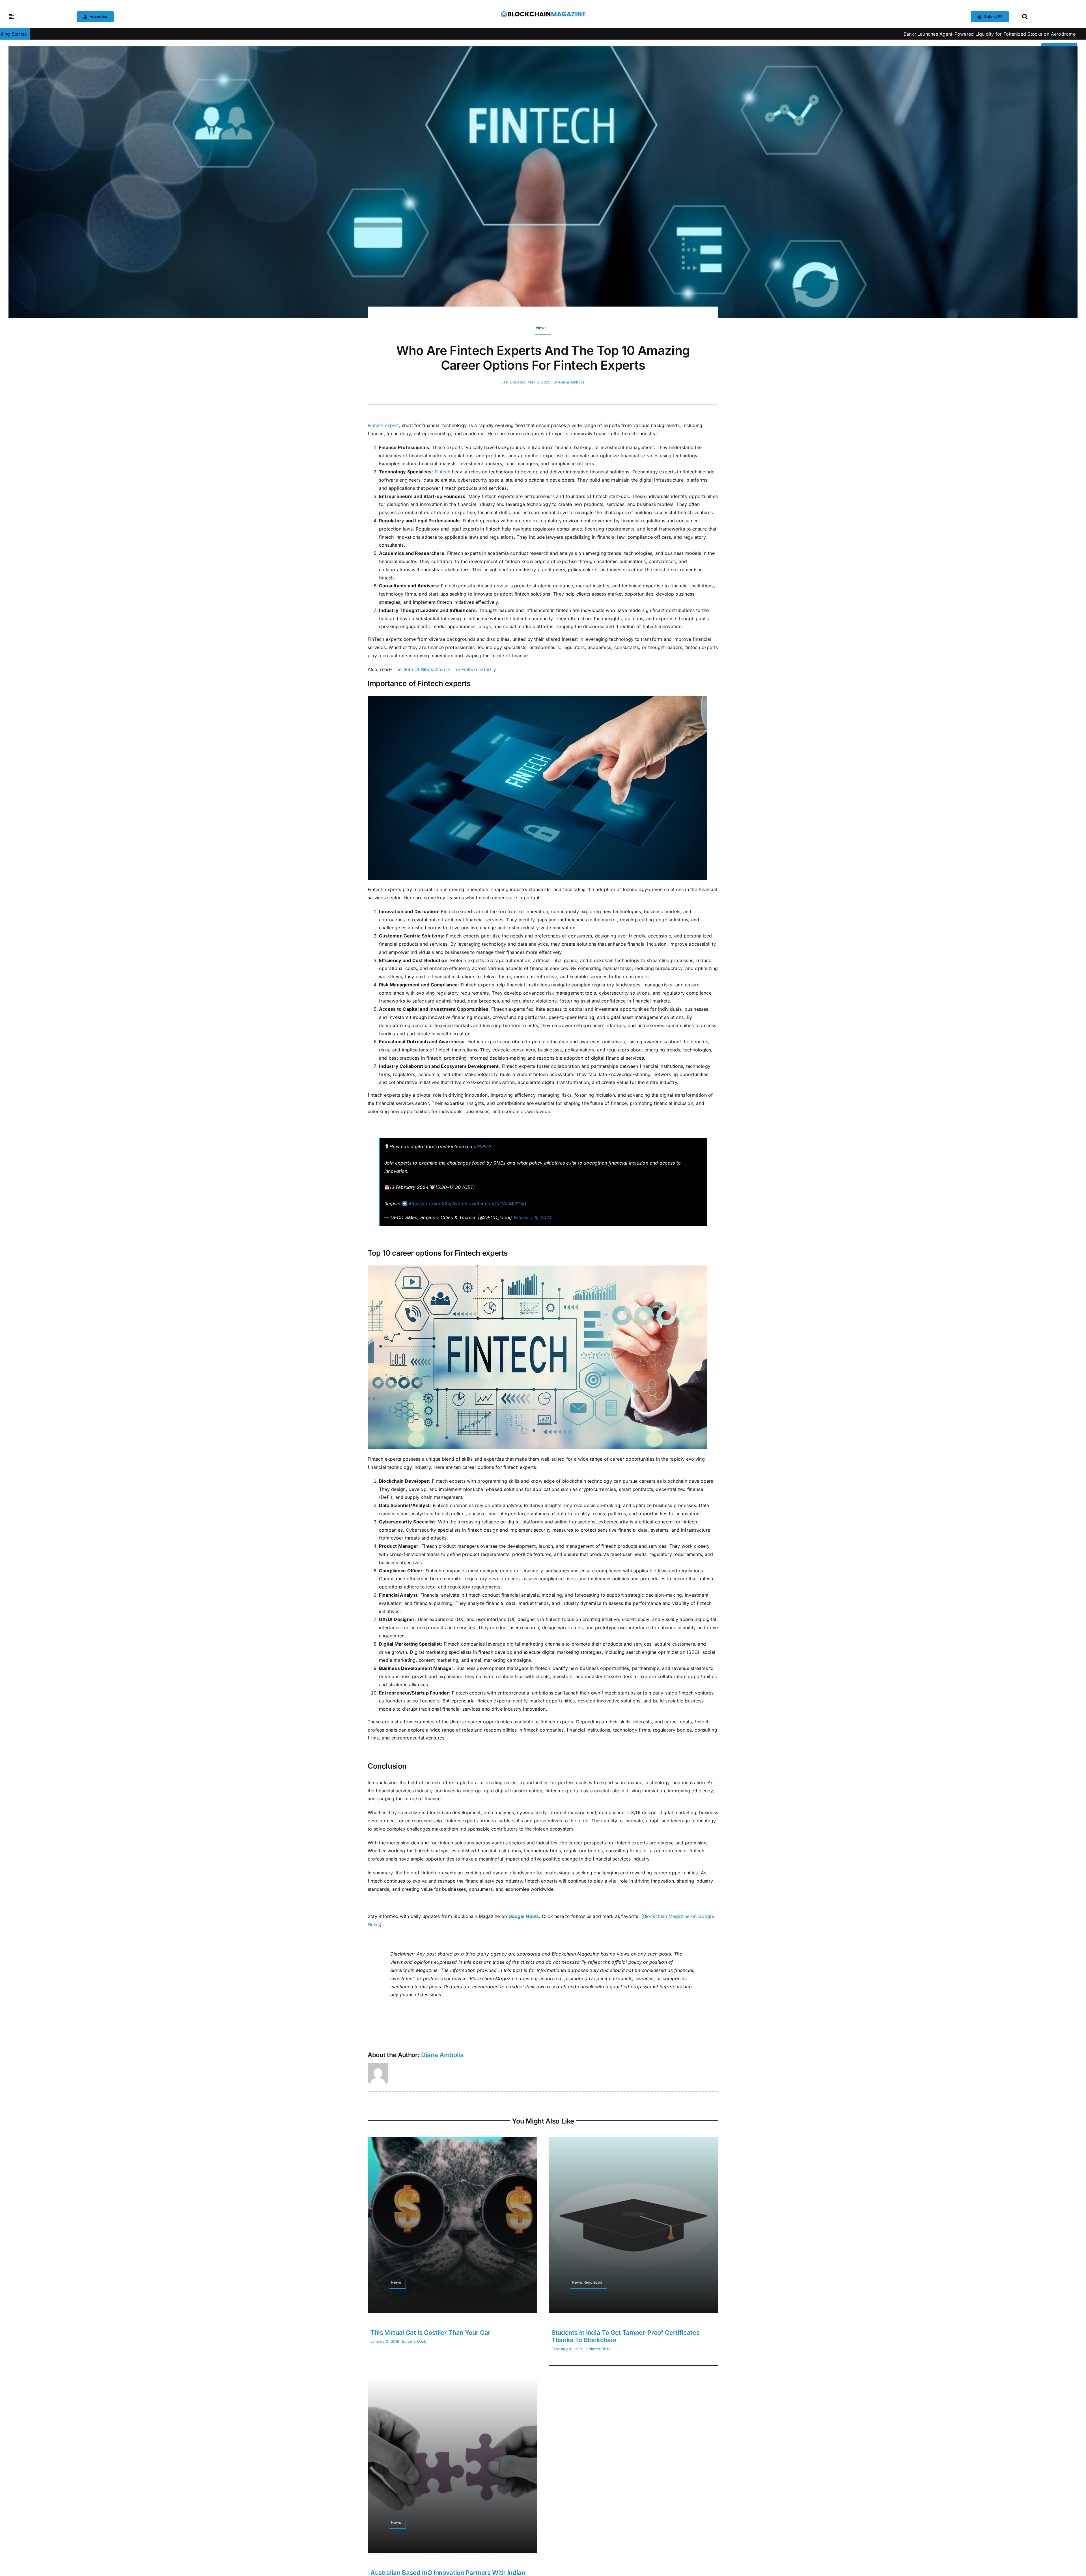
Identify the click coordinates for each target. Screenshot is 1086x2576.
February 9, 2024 (533, 1217)
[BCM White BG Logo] (543, 13)
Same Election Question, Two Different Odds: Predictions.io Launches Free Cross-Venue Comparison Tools (926, 34)
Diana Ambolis (572, 382)
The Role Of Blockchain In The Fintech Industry (445, 669)
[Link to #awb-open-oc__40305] (1048, 17)
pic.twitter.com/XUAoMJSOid (494, 1204)
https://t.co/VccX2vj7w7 (434, 1204)
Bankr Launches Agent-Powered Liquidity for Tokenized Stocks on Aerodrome (708, 34)
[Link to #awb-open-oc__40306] (11, 17)
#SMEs (481, 1146)
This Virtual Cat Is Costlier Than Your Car (430, 2333)
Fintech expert (383, 425)
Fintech (443, 472)
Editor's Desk (414, 2341)
